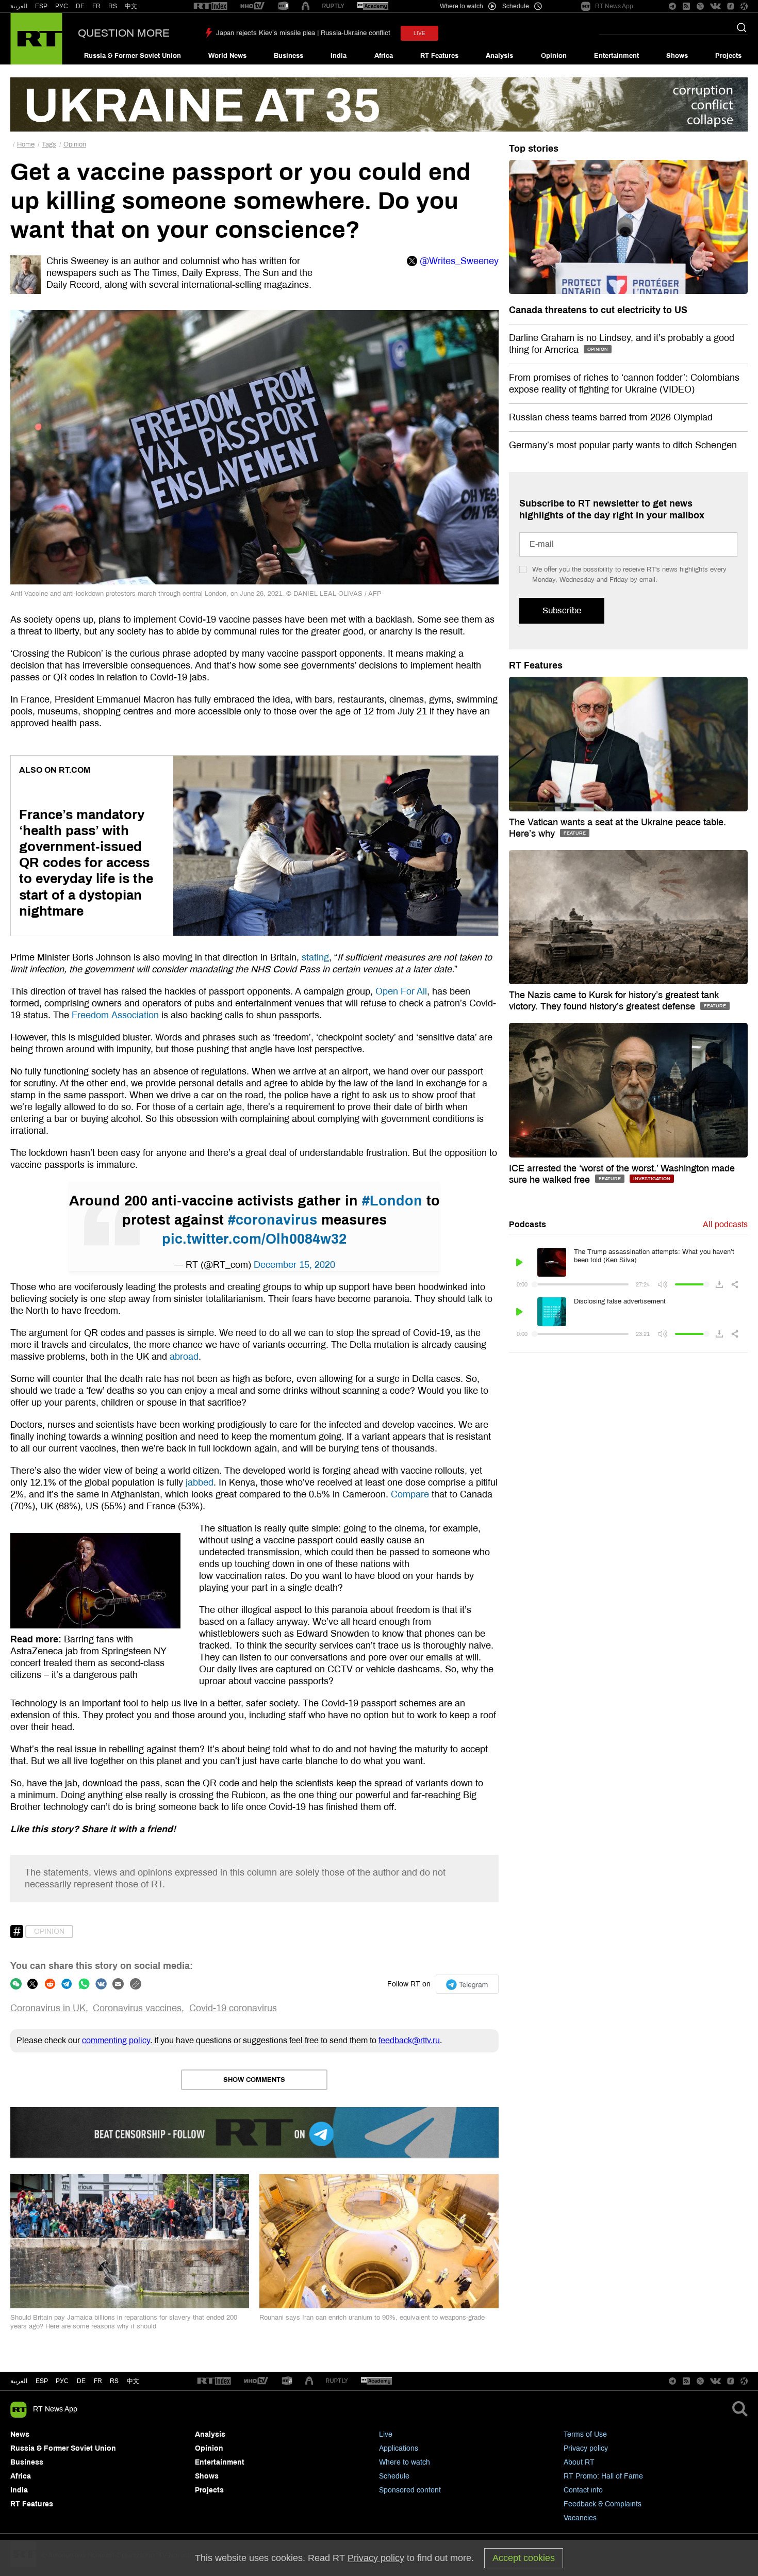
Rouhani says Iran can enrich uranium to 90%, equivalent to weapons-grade (372, 2318)
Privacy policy (586, 2448)
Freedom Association (117, 1015)
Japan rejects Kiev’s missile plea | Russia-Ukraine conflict (303, 33)
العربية (19, 6)
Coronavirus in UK (48, 2008)
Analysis (499, 56)
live (419, 33)
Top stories (534, 149)
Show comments (254, 2080)
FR (96, 6)
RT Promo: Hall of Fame (603, 2476)
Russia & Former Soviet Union (133, 56)
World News (227, 56)
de (81, 2381)
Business (289, 56)
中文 (131, 6)
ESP (41, 6)
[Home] (36, 39)
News (20, 2434)
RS (113, 6)
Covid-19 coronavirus (233, 2008)
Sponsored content (410, 2490)
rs (114, 2381)
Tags (49, 144)
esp (42, 2381)
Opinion (554, 56)
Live (386, 2434)
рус (62, 2381)
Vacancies (580, 2518)
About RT (579, 2462)
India (339, 56)
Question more (124, 33)
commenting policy (116, 2040)
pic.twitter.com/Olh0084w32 (254, 1239)
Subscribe (562, 610)
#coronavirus (273, 1220)
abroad (184, 1357)
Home (26, 144)
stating (315, 957)
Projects (728, 56)
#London (392, 1201)
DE (80, 6)
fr (98, 2381)
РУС (62, 6)
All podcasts (725, 1224)
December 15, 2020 (294, 1265)
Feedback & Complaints (603, 2504)
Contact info (583, 2490)
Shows (677, 56)
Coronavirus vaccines (137, 2008)
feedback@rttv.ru (409, 2040)
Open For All (401, 991)
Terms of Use (585, 2434)
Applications (399, 2448)
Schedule (394, 2476)
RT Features (439, 56)
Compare (410, 1494)
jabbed (200, 1482)
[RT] (210, 6)
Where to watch (405, 2462)
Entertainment (616, 56)
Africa (384, 56)
